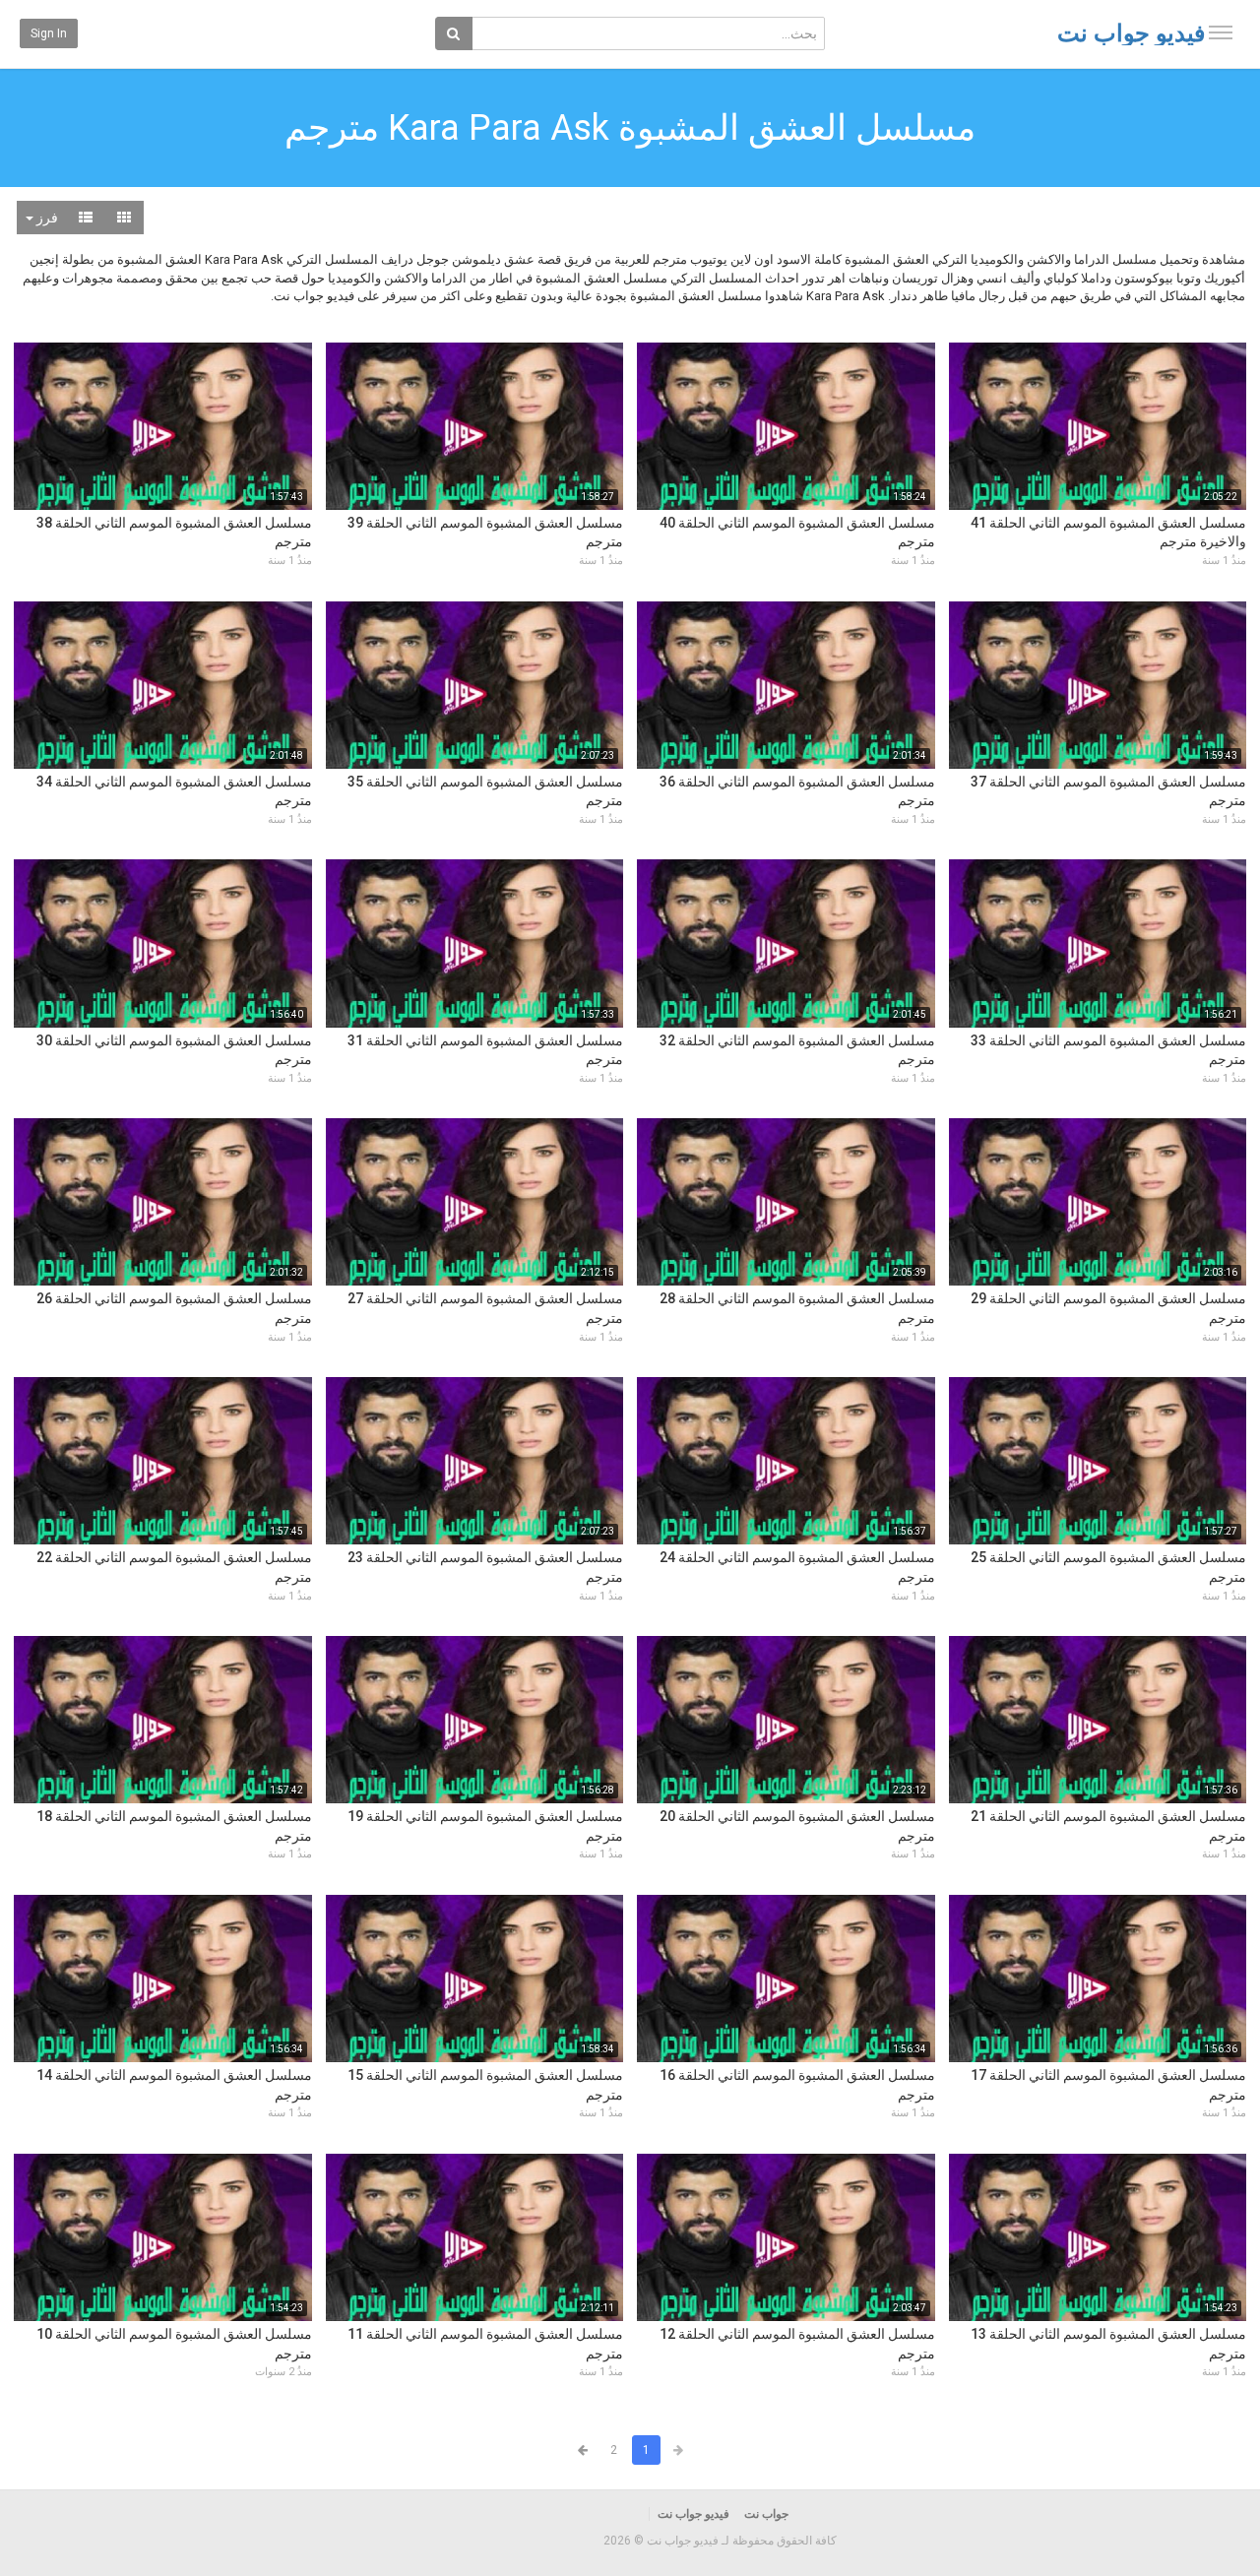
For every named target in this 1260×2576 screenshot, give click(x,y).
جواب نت (766, 2514)
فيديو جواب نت (1131, 33)
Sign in (49, 33)
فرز (46, 218)
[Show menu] (1221, 32)
